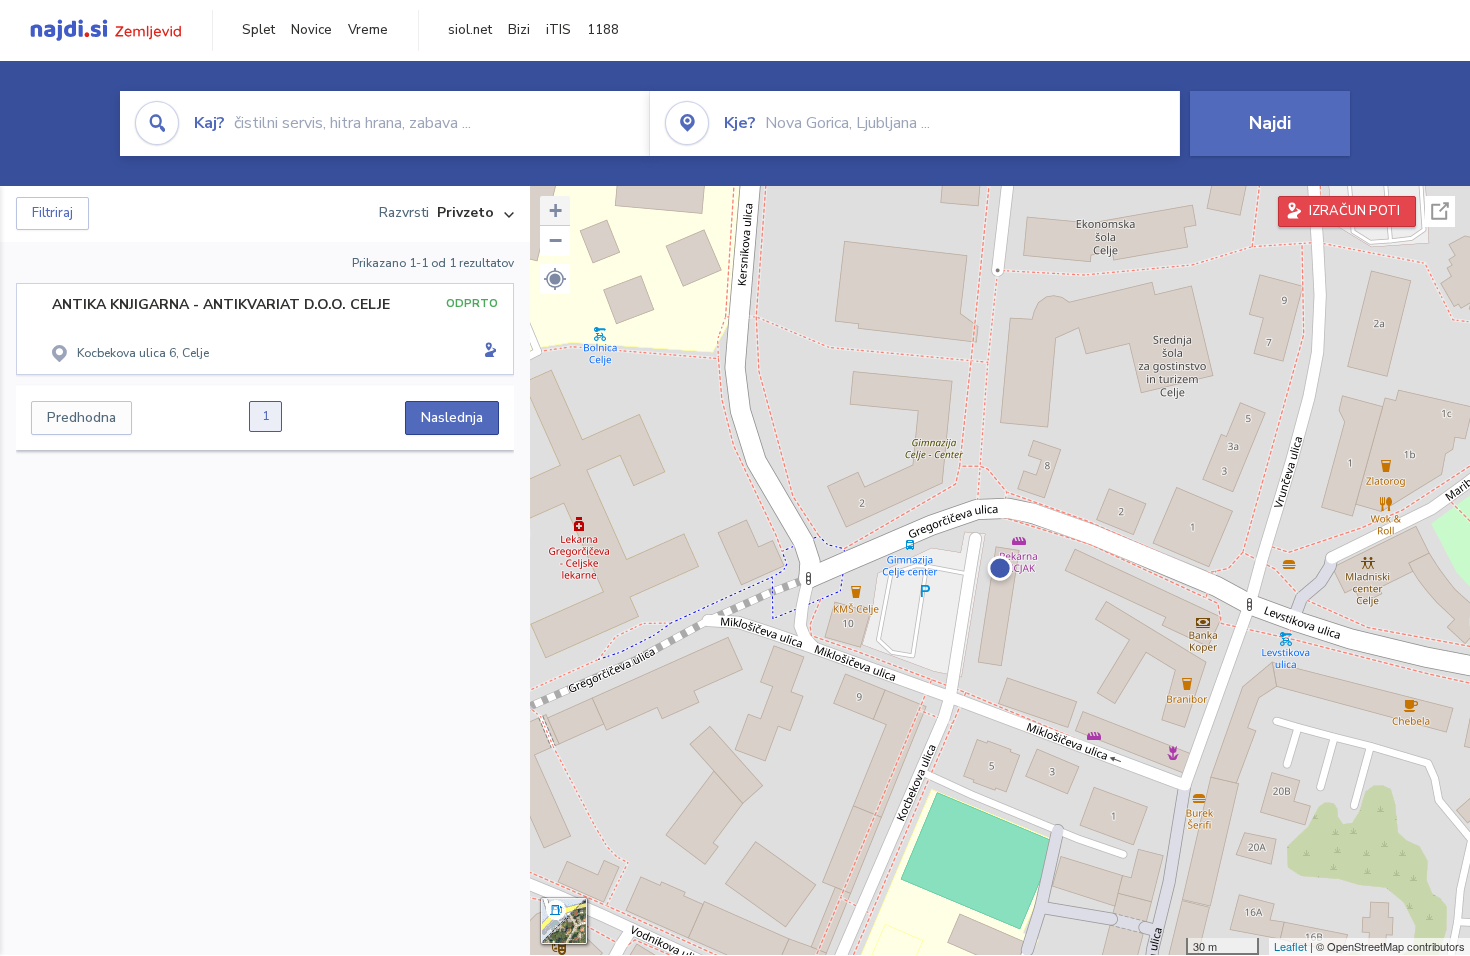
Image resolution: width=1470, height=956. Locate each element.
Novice (311, 30)
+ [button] (555, 210)
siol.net (470, 30)
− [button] (555, 240)
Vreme (368, 30)
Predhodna (81, 417)
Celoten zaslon (1440, 211)
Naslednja (452, 417)
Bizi (519, 30)
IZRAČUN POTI (1354, 211)
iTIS (558, 30)
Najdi (1270, 123)
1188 (603, 30)
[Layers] (564, 921)
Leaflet (1290, 946)
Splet (258, 30)
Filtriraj (52, 213)
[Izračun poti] (487, 352)
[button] (555, 279)
